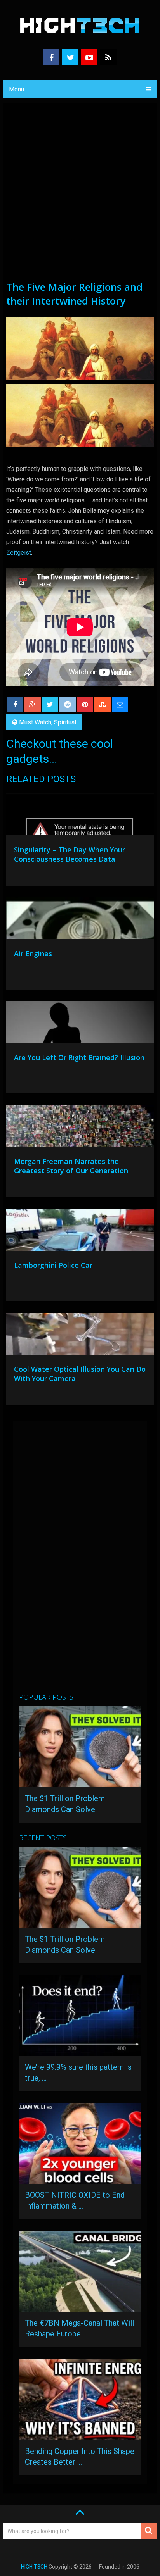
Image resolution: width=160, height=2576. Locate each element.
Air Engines (33, 953)
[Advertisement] (80, 196)
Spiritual (65, 722)
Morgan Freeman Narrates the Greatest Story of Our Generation (71, 1166)
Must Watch (35, 722)
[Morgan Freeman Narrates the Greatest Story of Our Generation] (80, 1128)
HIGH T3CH (34, 2567)
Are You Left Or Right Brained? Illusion (79, 1057)
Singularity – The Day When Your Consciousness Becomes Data (70, 854)
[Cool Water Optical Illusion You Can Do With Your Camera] (80, 1336)
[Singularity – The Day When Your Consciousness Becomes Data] (80, 816)
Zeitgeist (19, 553)
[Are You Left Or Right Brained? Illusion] (80, 1024)
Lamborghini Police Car (53, 1265)
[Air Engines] (80, 920)
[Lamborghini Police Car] (80, 1232)
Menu (17, 89)
